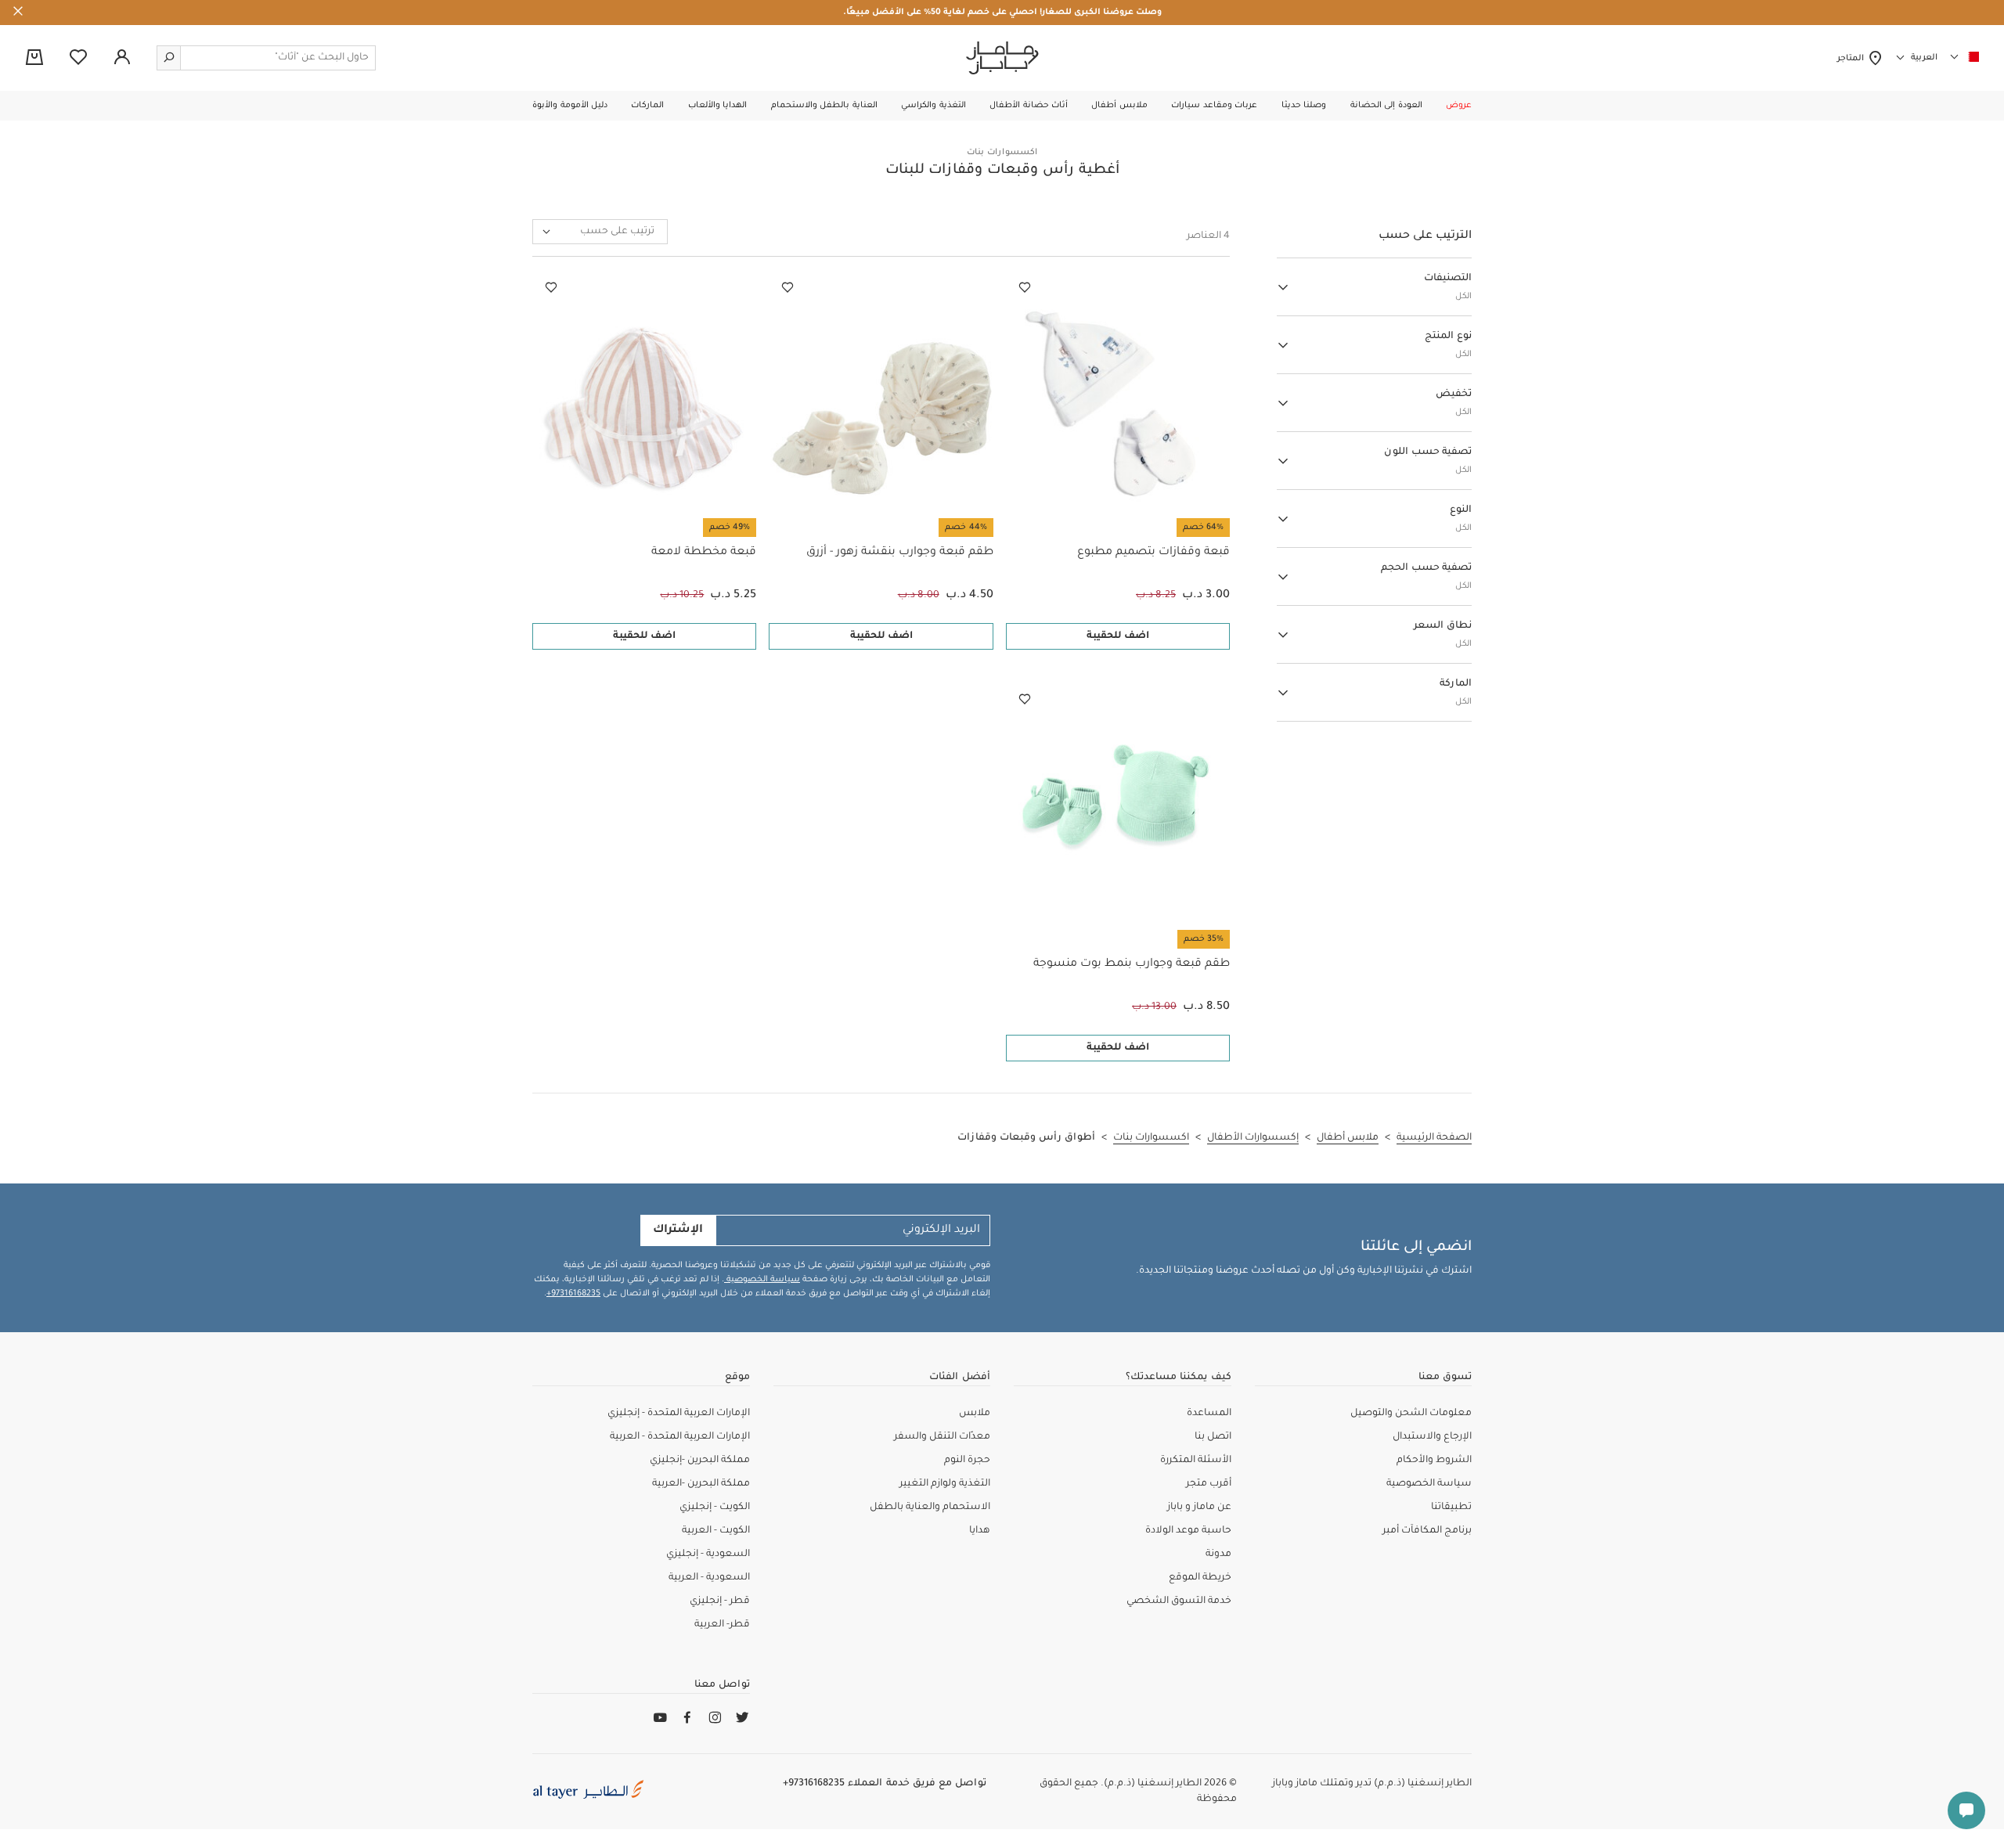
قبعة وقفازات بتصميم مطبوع (1153, 553)
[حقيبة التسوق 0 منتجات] (34, 59)
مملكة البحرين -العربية (701, 1484)
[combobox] (600, 232)
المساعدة (1209, 1414)
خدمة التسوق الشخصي (1179, 1601)
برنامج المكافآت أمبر (1427, 1531)
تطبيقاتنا (1451, 1508)
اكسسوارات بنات (1002, 153)
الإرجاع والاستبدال (1432, 1437)
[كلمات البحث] (169, 58)
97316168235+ (573, 1294)
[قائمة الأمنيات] (1025, 288)
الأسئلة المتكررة (1196, 1461)
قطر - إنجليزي (720, 1601)
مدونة (1218, 1554)
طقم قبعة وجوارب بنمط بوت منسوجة (1132, 964)
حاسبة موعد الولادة (1188, 1531)
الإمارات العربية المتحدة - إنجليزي (679, 1414)
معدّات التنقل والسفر (942, 1437)
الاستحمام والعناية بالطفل (930, 1508)
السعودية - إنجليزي (708, 1554)
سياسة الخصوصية (762, 1280)
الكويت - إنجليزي (715, 1508)
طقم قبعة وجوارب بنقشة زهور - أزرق (899, 553)
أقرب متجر (1209, 1484)
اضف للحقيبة (1118, 636)
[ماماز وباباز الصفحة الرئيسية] (1002, 58)
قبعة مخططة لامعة (704, 553)
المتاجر (1853, 59)
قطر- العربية (722, 1625)
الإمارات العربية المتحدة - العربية (680, 1437)
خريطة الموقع (1200, 1578)
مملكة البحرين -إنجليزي (700, 1461)
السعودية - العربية (709, 1578)
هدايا (980, 1531)
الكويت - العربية (716, 1531)
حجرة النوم (967, 1461)
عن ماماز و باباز (1199, 1508)
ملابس (975, 1414)
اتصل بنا (1213, 1437)
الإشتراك (678, 1230)
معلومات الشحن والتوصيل (1411, 1414)
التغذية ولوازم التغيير (945, 1484)
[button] (1459, 106)
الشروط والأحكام (1434, 1461)
